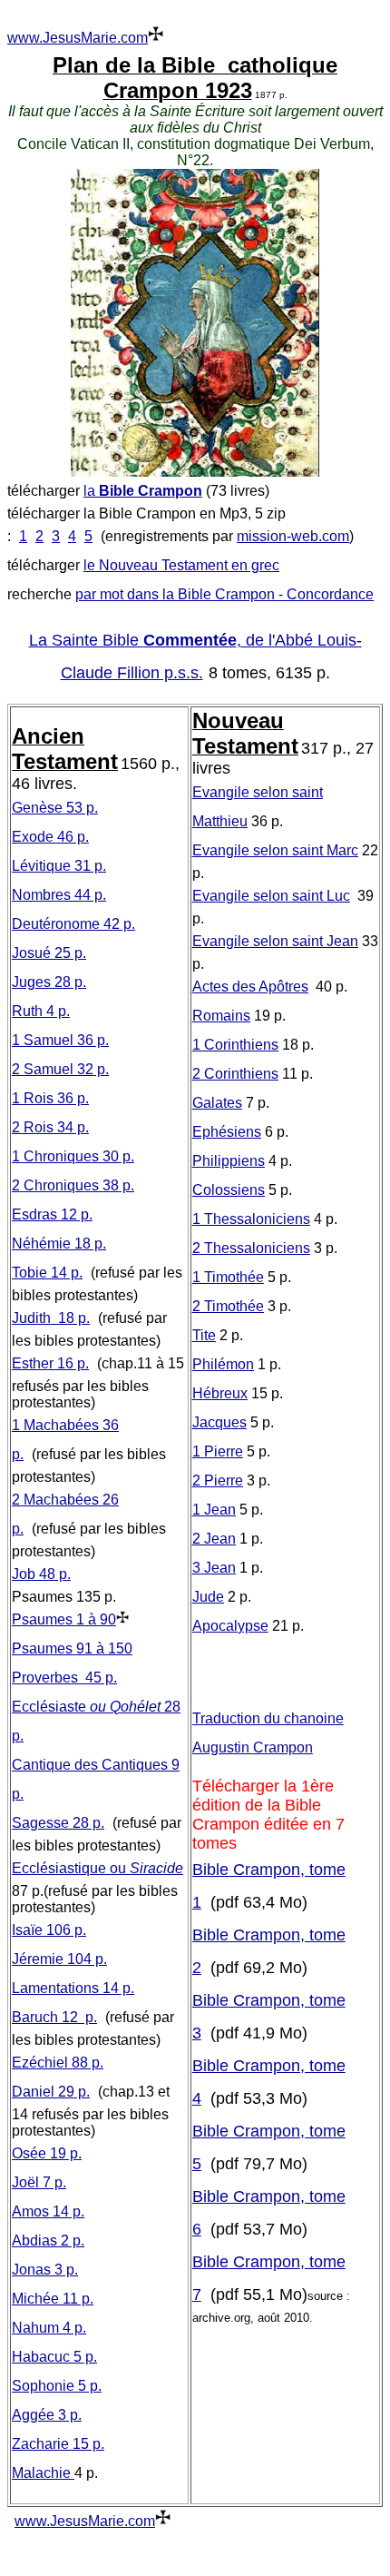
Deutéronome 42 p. (73, 924)
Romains (221, 1016)
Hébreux (220, 1393)
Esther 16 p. (50, 1363)
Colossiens (229, 1190)
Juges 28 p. (49, 982)
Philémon (223, 1364)
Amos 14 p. (48, 2211)
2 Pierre (218, 1480)
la (143, 491)
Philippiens (229, 1161)
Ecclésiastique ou (97, 1868)
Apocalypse (230, 1626)
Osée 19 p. (47, 2153)
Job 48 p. (41, 1574)
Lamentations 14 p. (73, 1988)
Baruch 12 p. (54, 2017)
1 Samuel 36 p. (60, 1040)
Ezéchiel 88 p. (58, 2063)
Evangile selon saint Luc (271, 896)
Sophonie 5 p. (57, 2386)
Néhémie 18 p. (59, 1244)
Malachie (43, 2473)
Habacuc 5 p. (54, 2357)
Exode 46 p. (50, 837)
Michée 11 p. (53, 2299)
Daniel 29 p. (51, 2092)
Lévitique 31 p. (59, 866)
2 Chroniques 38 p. (73, 1185)
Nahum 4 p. (49, 2328)
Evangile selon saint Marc (275, 850)
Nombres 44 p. (59, 895)
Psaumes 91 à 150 (72, 1648)
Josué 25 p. (49, 953)
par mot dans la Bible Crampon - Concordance (224, 594)
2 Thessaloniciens (251, 1248)
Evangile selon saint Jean (275, 941)
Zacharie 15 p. (58, 2444)
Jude (208, 1597)
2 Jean (214, 1539)
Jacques (219, 1422)
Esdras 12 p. (52, 1214)
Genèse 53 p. (55, 808)
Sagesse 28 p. (58, 1823)
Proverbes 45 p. (64, 1678)
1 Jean (214, 1510)
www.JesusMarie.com (78, 38)
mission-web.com (293, 536)
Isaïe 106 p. (49, 1930)
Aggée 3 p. (47, 2415)
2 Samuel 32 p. (60, 1069)
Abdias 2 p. (48, 2240)
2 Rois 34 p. (50, 1127)
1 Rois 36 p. (50, 1098)
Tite (204, 1335)
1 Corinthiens (235, 1045)
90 (64, 1619)
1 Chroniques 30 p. (73, 1156)
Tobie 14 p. (47, 1273)
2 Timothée (228, 1306)
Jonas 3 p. (45, 2270)
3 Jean (214, 1568)
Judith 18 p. (51, 1318)
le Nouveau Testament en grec (181, 565)
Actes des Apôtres (250, 987)
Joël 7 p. (39, 2182)
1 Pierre (218, 1451)
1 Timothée (228, 1277)
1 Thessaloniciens (251, 1219)
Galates (217, 1103)
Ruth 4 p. (41, 1011)
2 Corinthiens (235, 1074)
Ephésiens (227, 1132)
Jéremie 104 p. (59, 1959)
